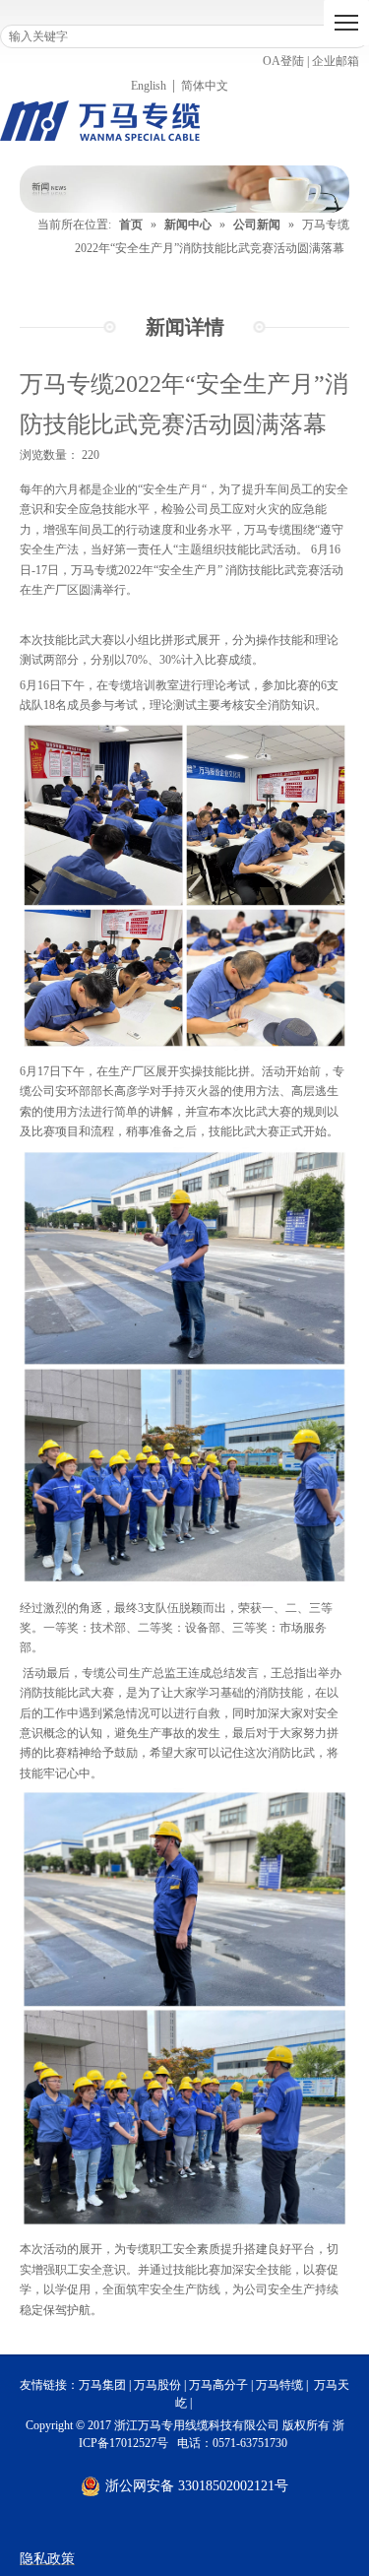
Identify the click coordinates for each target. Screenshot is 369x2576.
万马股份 (157, 2385)
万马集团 (102, 2385)
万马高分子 (218, 2385)
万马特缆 (279, 2385)
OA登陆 (283, 61)
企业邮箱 (336, 61)
